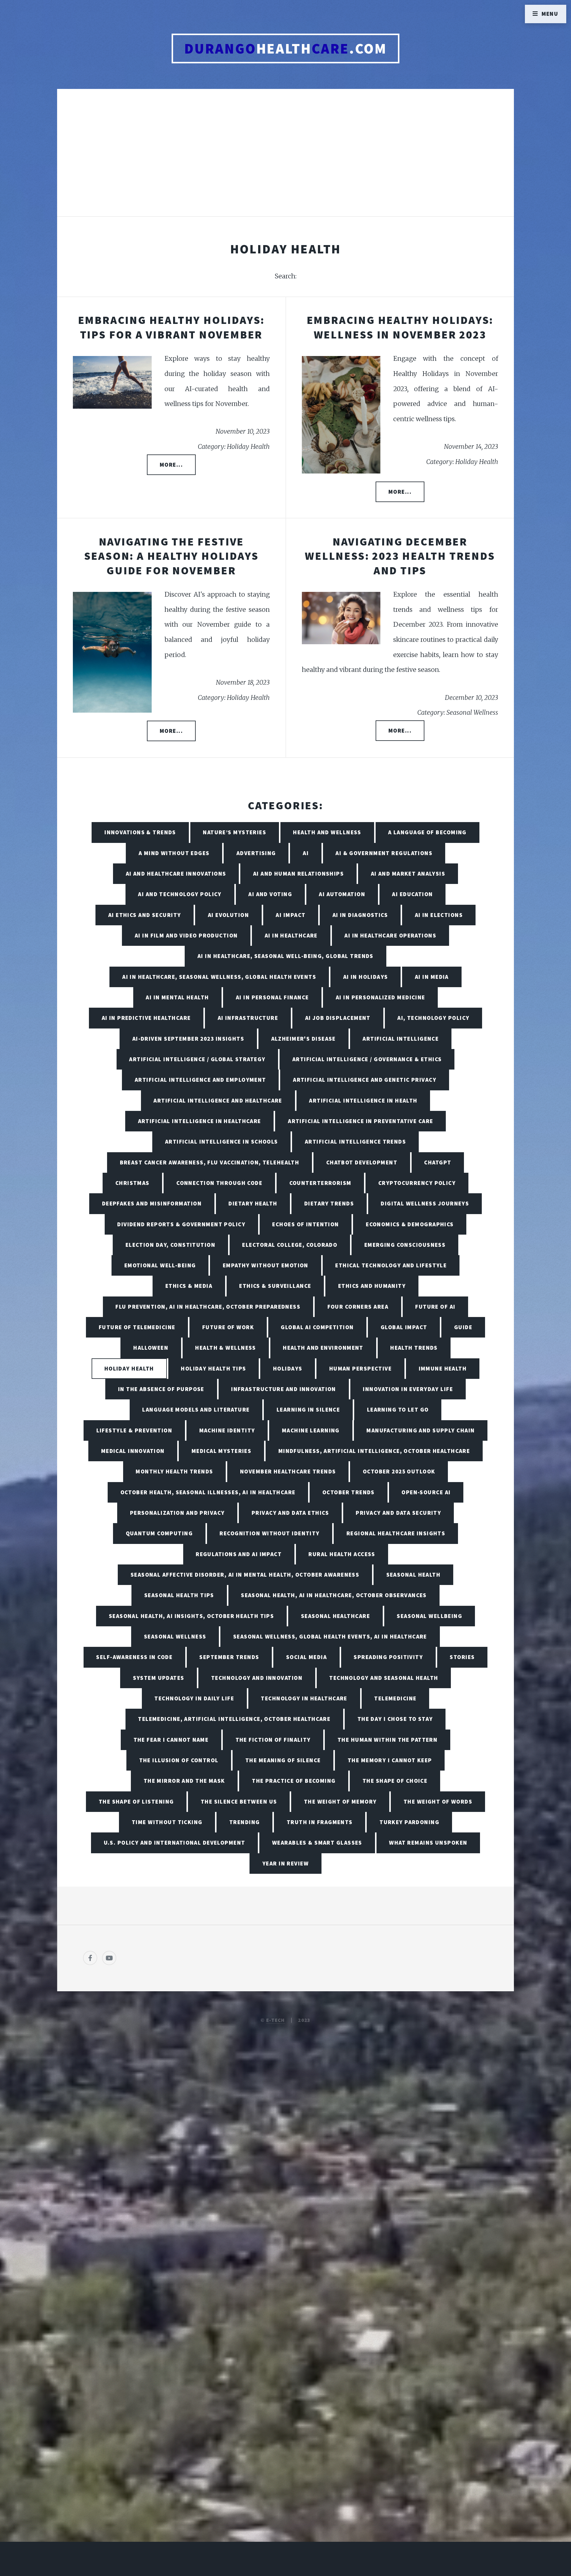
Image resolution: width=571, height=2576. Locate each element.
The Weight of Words (438, 1802)
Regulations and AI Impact (239, 1554)
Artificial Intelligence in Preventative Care (360, 1121)
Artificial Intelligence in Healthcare (200, 1121)
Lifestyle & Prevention (134, 1430)
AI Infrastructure (248, 1018)
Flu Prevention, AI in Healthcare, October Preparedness (208, 1307)
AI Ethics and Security (145, 915)
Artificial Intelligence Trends (355, 1142)
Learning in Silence (308, 1409)
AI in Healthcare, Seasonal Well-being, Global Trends (285, 956)
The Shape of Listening (136, 1802)
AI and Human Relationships (298, 874)
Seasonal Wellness (175, 1636)
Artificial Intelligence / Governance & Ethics (367, 1059)
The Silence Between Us (239, 1802)
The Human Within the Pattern (388, 1740)
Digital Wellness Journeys (425, 1203)
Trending (245, 1822)
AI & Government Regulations (384, 853)
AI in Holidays (366, 977)
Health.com (286, 48)
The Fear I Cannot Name (171, 1740)
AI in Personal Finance (272, 997)
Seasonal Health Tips (179, 1595)
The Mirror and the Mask (184, 1781)
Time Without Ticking (167, 1822)
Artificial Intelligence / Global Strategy (197, 1059)
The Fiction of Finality (273, 1740)
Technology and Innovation (257, 1678)
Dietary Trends (329, 1203)
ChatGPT (438, 1162)
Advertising (256, 853)
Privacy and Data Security (398, 1513)
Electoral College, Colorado (290, 1245)
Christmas (132, 1183)
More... (171, 465)
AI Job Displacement (338, 1018)
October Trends (349, 1492)
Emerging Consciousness (405, 1245)
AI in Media (432, 977)
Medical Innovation (133, 1451)
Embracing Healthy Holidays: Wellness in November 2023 (400, 327)
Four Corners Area (358, 1307)
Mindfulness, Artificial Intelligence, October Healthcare (374, 1451)
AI (306, 853)
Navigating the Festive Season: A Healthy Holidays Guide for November (171, 556)
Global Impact (404, 1327)
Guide (463, 1327)
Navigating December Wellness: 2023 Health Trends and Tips (400, 556)
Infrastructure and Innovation (284, 1389)
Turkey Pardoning (409, 1822)
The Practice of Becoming (294, 1781)
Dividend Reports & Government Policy (181, 1224)
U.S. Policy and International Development (175, 1843)
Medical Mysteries (221, 1451)
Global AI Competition (317, 1327)
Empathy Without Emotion (266, 1265)
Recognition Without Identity (269, 1533)
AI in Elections (439, 915)
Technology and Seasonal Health (384, 1678)
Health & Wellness (225, 1348)
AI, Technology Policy (433, 1018)
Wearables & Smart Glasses (317, 1843)
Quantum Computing (159, 1533)
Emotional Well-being (160, 1265)
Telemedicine (395, 1698)
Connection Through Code (219, 1183)
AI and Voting (270, 894)
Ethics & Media (189, 1286)
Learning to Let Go (398, 1409)
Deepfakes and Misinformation (152, 1203)
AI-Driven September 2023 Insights (188, 1039)
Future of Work (228, 1327)
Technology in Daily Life (194, 1698)
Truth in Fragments (320, 1822)
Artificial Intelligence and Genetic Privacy (365, 1080)
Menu (550, 14)
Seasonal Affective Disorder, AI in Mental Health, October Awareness (245, 1575)
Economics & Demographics (410, 1224)
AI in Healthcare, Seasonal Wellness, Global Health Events (219, 977)
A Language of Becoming (427, 832)
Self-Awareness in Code (134, 1657)
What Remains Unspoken (428, 1843)
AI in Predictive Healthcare (146, 1018)
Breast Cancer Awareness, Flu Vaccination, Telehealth (210, 1162)
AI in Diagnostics (360, 915)
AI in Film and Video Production (186, 935)
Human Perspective (360, 1368)
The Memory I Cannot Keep (390, 1760)
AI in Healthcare (291, 935)
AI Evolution (228, 915)
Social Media (306, 1657)
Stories (462, 1657)
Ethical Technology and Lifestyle (391, 1265)
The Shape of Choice (395, 1781)
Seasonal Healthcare (335, 1616)
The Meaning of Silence (283, 1760)
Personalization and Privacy (177, 1513)
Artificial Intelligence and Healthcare (218, 1100)
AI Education (412, 894)
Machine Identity (227, 1430)
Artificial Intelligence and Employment (200, 1080)
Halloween (151, 1348)
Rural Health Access (342, 1554)
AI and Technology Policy (180, 894)
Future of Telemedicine (137, 1327)
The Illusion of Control (179, 1760)
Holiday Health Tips (213, 1368)
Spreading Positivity (388, 1657)
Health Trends (414, 1348)
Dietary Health (253, 1203)
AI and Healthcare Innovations (176, 874)
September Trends (229, 1657)
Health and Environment (323, 1348)
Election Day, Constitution (170, 1245)
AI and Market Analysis (408, 874)
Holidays (288, 1368)
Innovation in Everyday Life (408, 1389)
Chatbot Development (362, 1162)
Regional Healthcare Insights (396, 1533)
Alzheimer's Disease (303, 1039)
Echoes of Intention (305, 1224)
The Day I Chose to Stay (395, 1719)
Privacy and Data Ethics (290, 1513)
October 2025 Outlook (399, 1471)
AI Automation (342, 894)
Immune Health (443, 1368)
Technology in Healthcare (304, 1698)
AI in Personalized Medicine (381, 997)
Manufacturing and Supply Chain (421, 1430)
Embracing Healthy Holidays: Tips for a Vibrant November (171, 327)
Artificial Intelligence (401, 1039)
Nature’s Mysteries (234, 832)
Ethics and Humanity (372, 1286)
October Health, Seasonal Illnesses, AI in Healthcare (208, 1492)
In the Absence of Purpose (161, 1389)
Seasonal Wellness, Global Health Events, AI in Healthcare (330, 1636)
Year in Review (285, 1863)
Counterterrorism (320, 1183)
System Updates (159, 1678)
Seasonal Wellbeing (429, 1616)
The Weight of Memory (340, 1802)
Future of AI (435, 1307)
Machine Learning (311, 1430)
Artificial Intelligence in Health (363, 1100)
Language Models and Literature (196, 1409)
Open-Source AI (426, 1492)
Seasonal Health (414, 1575)
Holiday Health (129, 1368)
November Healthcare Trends (288, 1471)
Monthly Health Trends (174, 1471)
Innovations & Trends (140, 832)
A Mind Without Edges (174, 853)
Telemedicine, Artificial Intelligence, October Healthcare (234, 1719)
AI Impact (291, 915)
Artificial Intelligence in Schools (222, 1142)
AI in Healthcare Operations (390, 935)
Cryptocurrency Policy (417, 1183)
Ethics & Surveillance (275, 1286)
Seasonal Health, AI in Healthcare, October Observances (334, 1595)
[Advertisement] (285, 159)
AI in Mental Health (177, 997)
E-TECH (276, 2020)
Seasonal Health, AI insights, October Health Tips (192, 1616)
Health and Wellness (327, 832)
